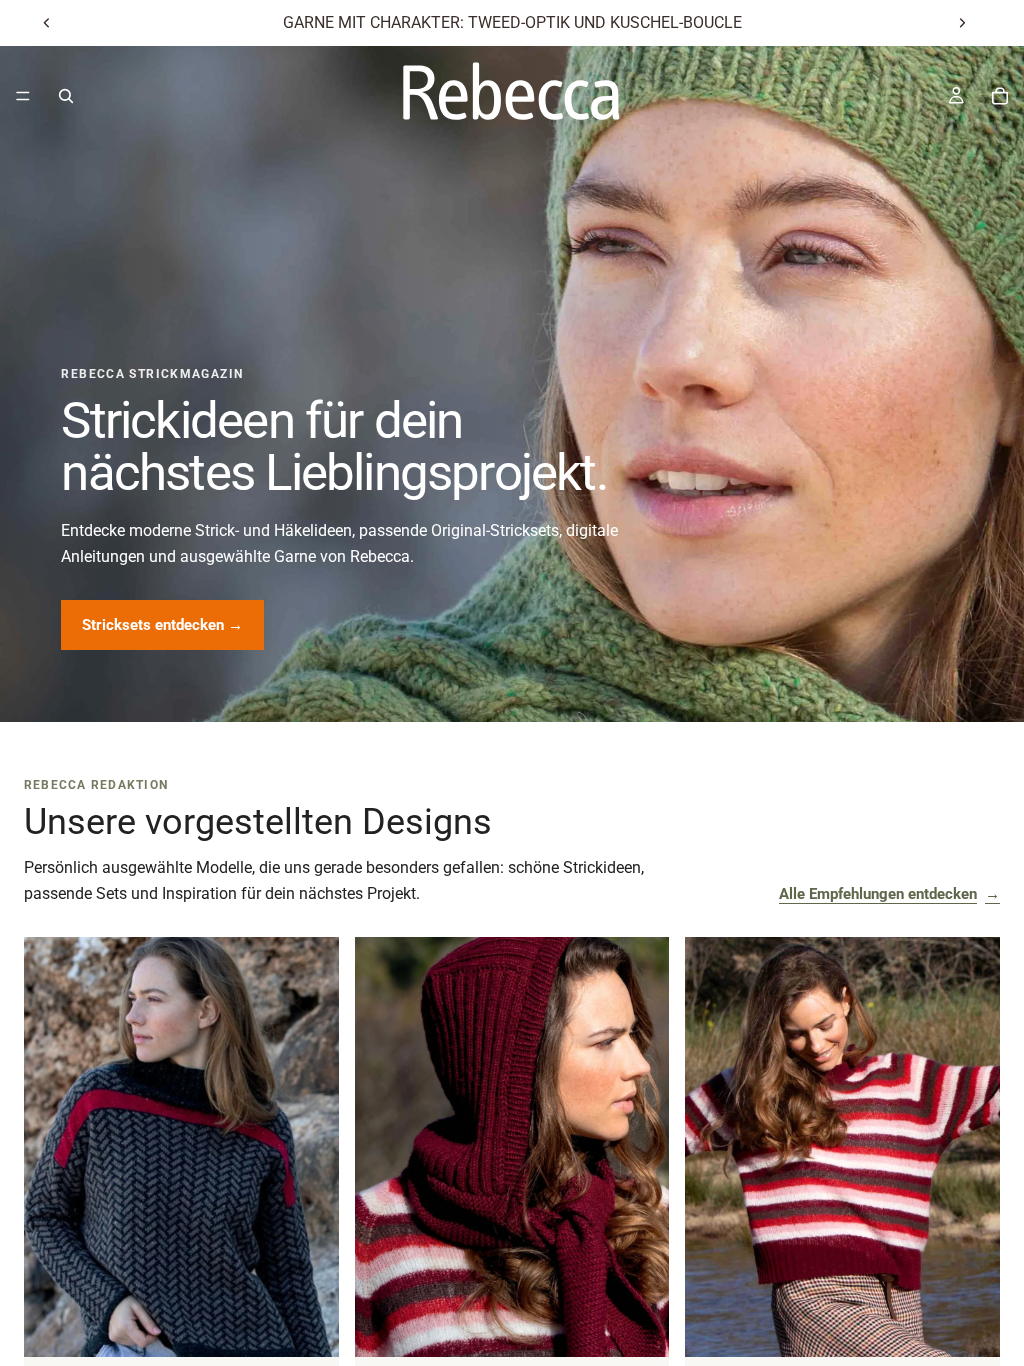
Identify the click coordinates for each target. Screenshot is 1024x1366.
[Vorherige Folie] (47, 23)
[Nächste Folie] (962, 23)
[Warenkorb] (1000, 96)
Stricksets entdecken (162, 625)
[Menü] (23, 96)
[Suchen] (66, 96)
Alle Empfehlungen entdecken (889, 894)
